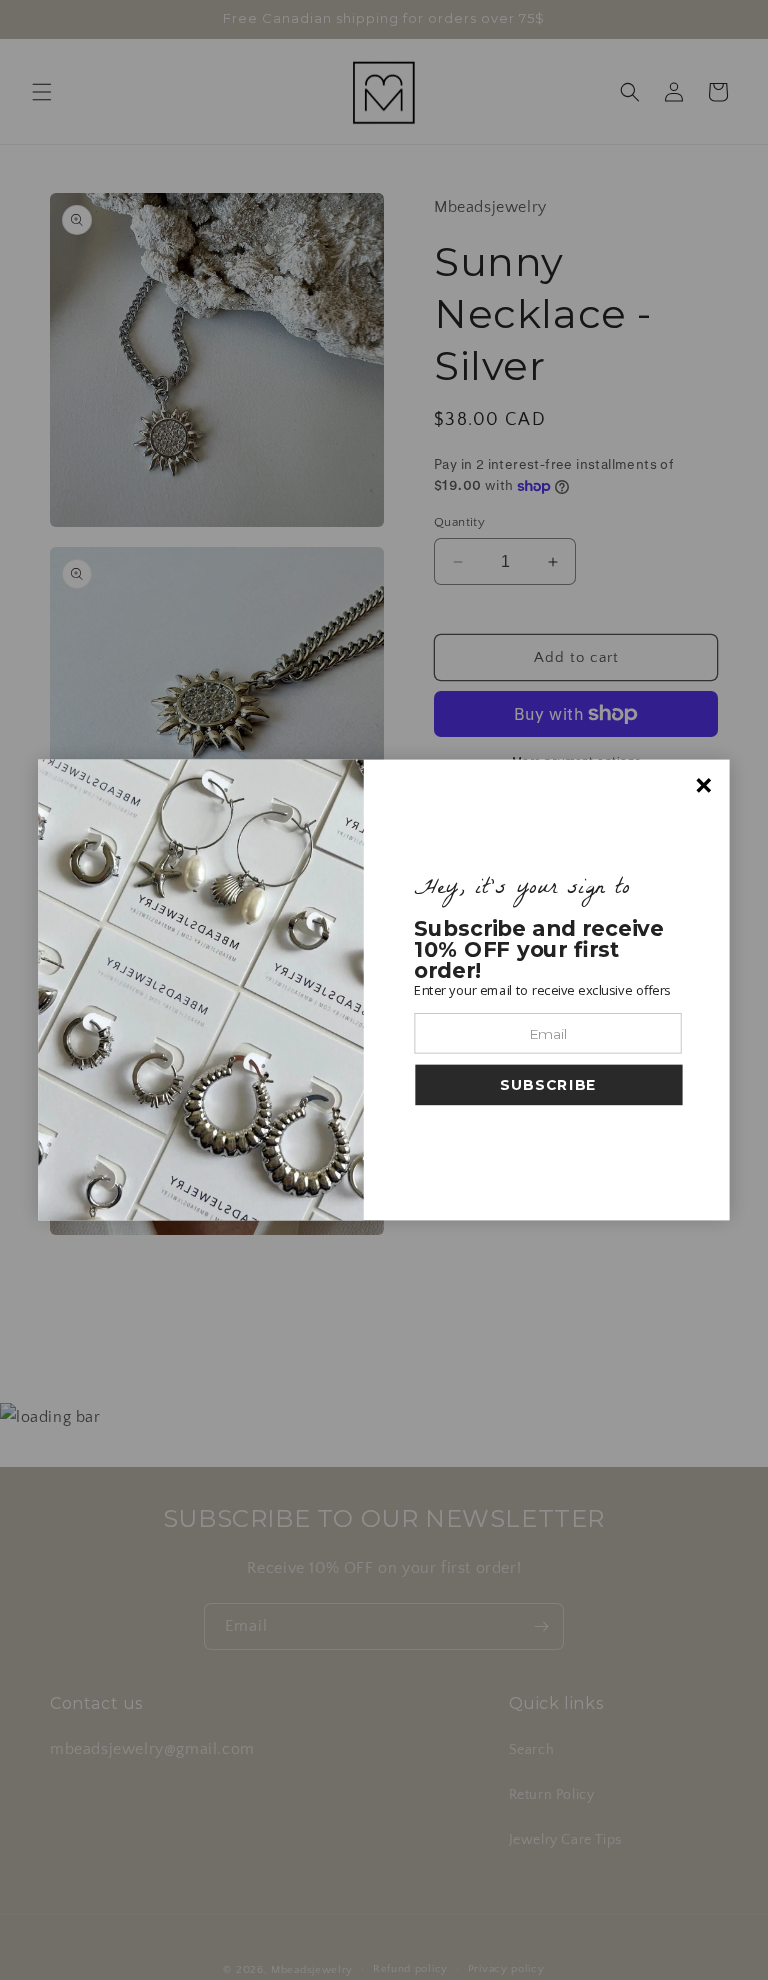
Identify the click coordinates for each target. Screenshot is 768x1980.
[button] (548, 1085)
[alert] (383, 990)
